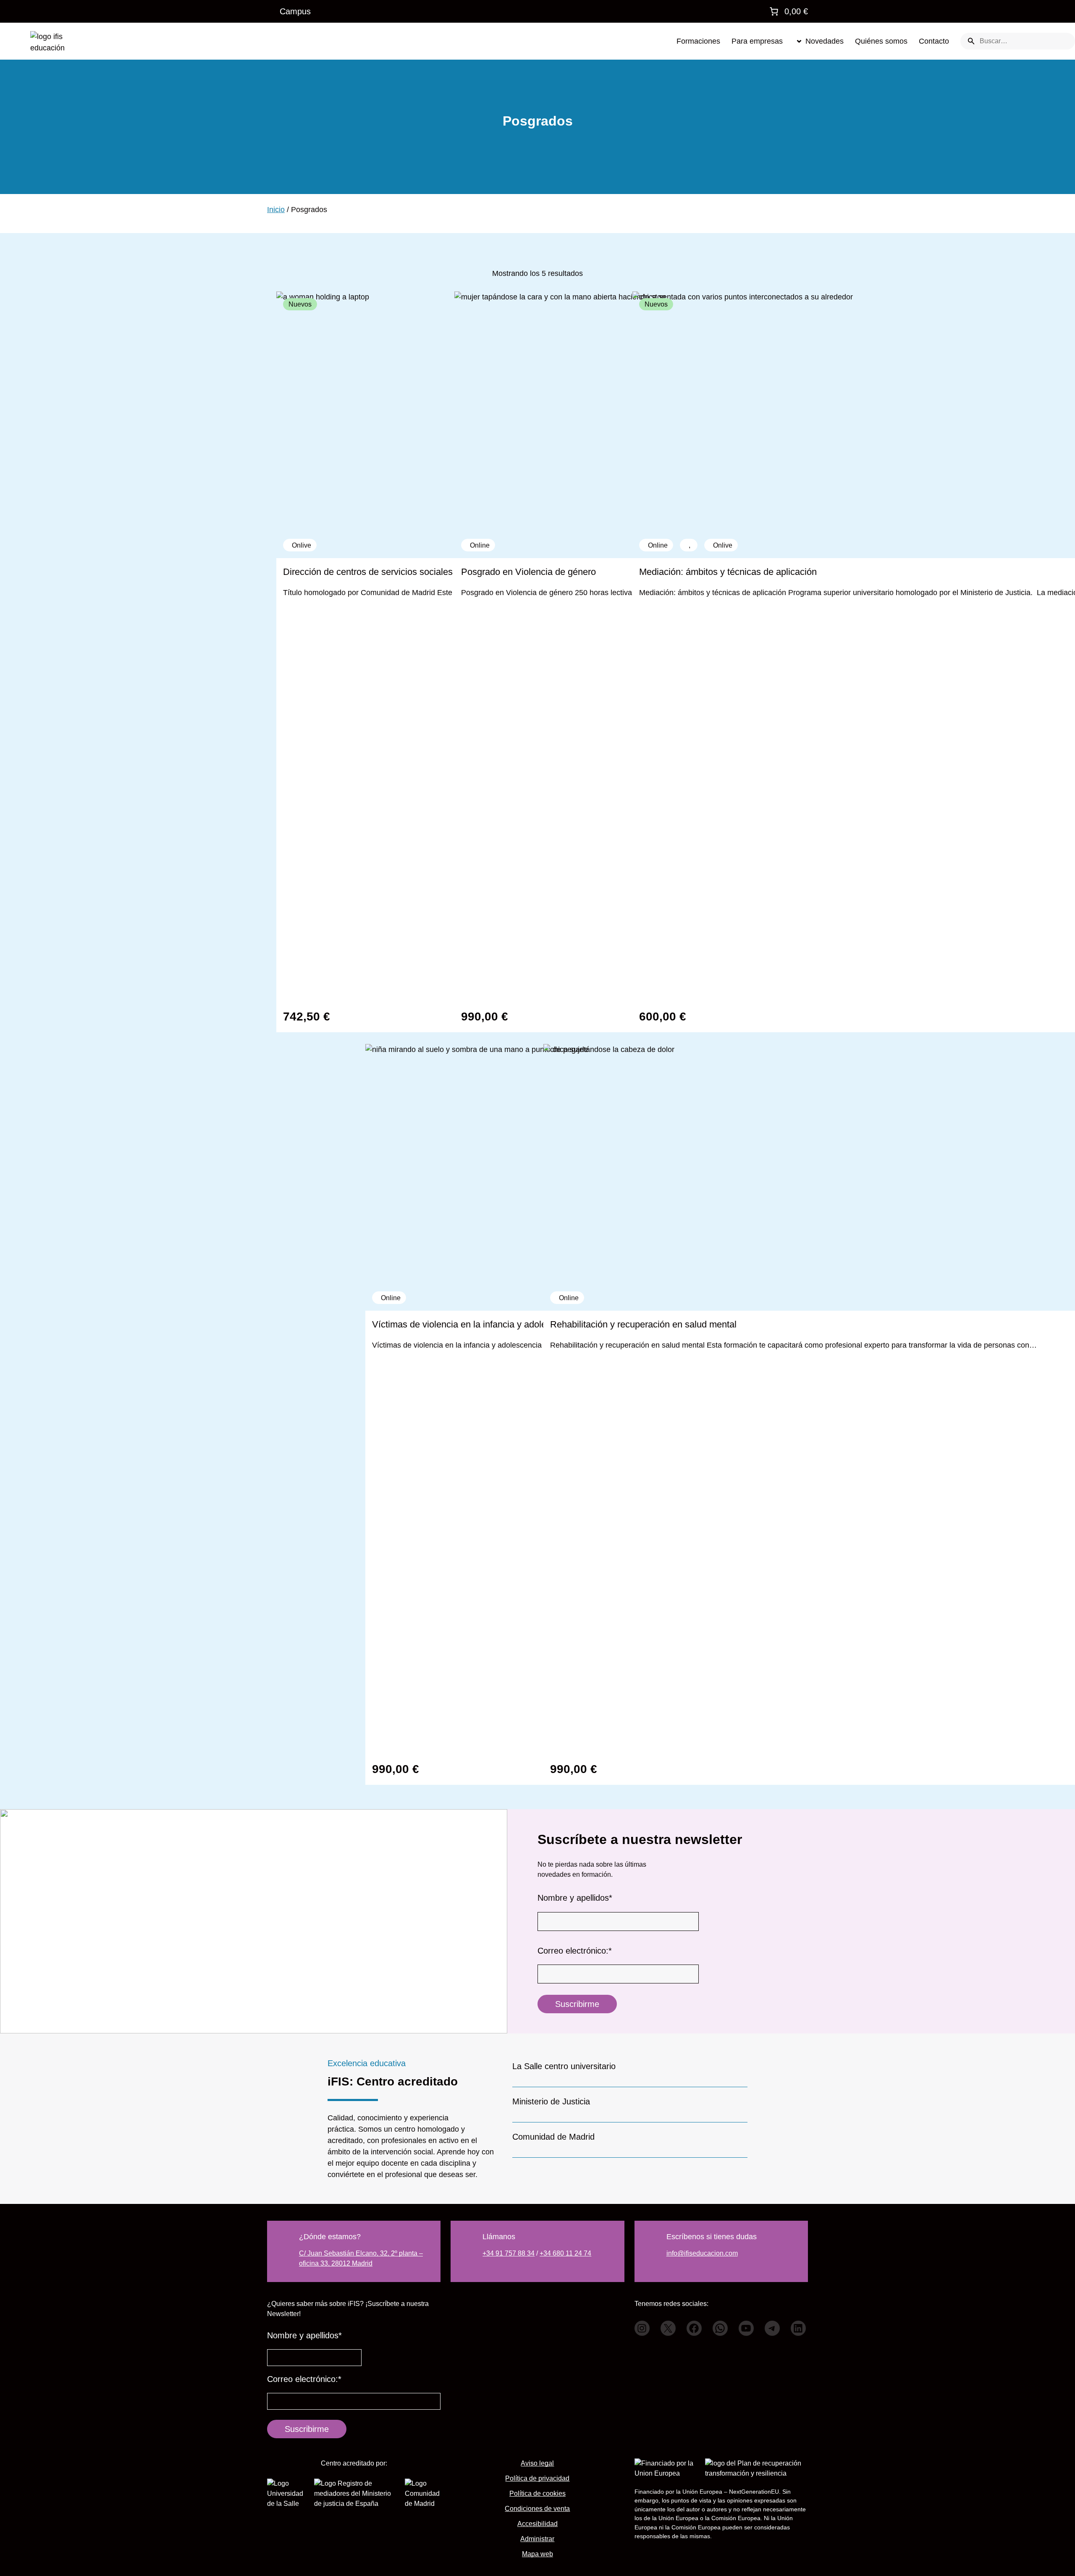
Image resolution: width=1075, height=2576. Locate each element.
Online (569, 1298)
